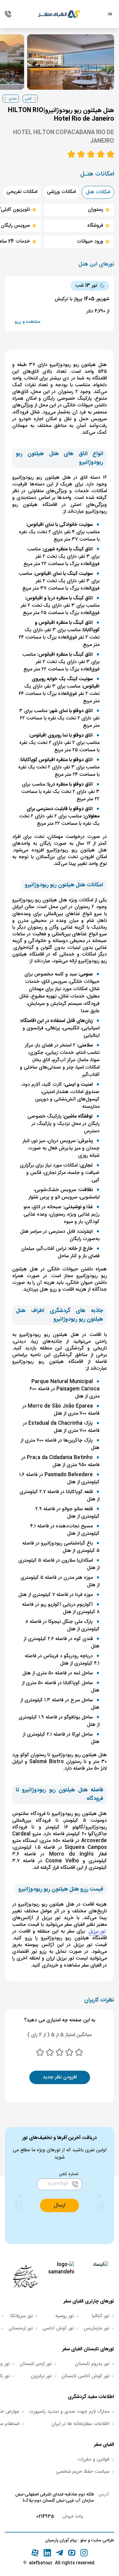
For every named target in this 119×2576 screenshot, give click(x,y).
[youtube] (72, 2553)
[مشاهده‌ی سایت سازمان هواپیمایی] (25, 2276)
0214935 (45, 2517)
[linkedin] (47, 2553)
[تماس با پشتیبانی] (8, 14)
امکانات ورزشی (61, 192)
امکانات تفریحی (22, 192)
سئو (83, 2540)
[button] (60, 2205)
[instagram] (84, 2553)
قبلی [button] (28, 99)
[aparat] (35, 2553)
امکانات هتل (98, 192)
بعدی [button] (13, 99)
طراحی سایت (102, 2540)
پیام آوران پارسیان (61, 2540)
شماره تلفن (69, 2174)
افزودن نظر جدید (60, 2077)
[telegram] (60, 2553)
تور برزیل (97, 1932)
